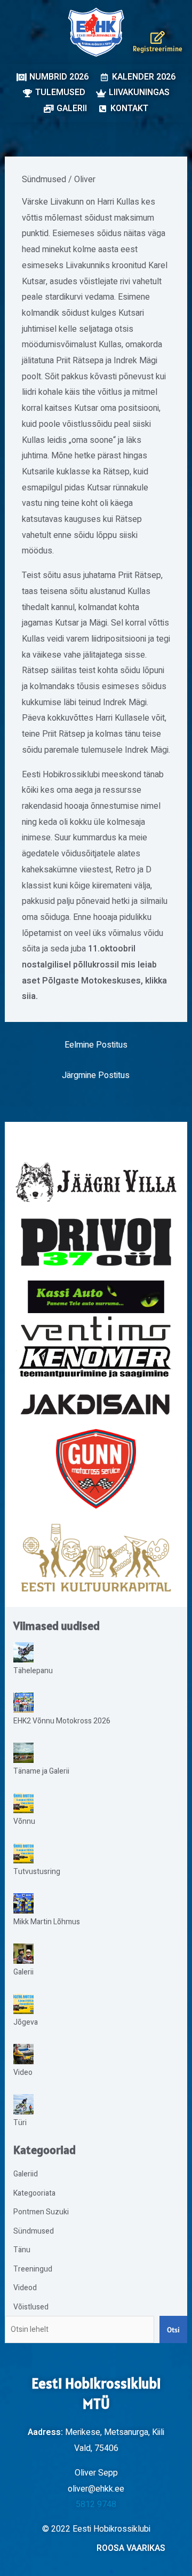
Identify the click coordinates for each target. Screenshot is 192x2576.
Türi (20, 2123)
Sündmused (44, 179)
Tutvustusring (37, 1872)
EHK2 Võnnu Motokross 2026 (62, 1721)
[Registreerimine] (158, 37)
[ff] (96, 1346)
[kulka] (96, 1558)
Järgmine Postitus (96, 1075)
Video (23, 2072)
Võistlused (31, 2307)
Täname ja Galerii (41, 1771)
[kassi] (96, 1297)
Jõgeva (26, 2022)
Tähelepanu (33, 1671)
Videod (25, 2288)
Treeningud (33, 2269)
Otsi (173, 2330)
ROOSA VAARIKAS (131, 2548)
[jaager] (96, 1182)
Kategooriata (34, 2193)
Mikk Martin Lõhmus (47, 1922)
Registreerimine (158, 49)
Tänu (22, 2250)
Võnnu (24, 1821)
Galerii (23, 1972)
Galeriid (26, 2174)
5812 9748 (96, 2504)
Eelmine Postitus (96, 1045)
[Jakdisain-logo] (96, 1405)
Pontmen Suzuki (41, 2212)
